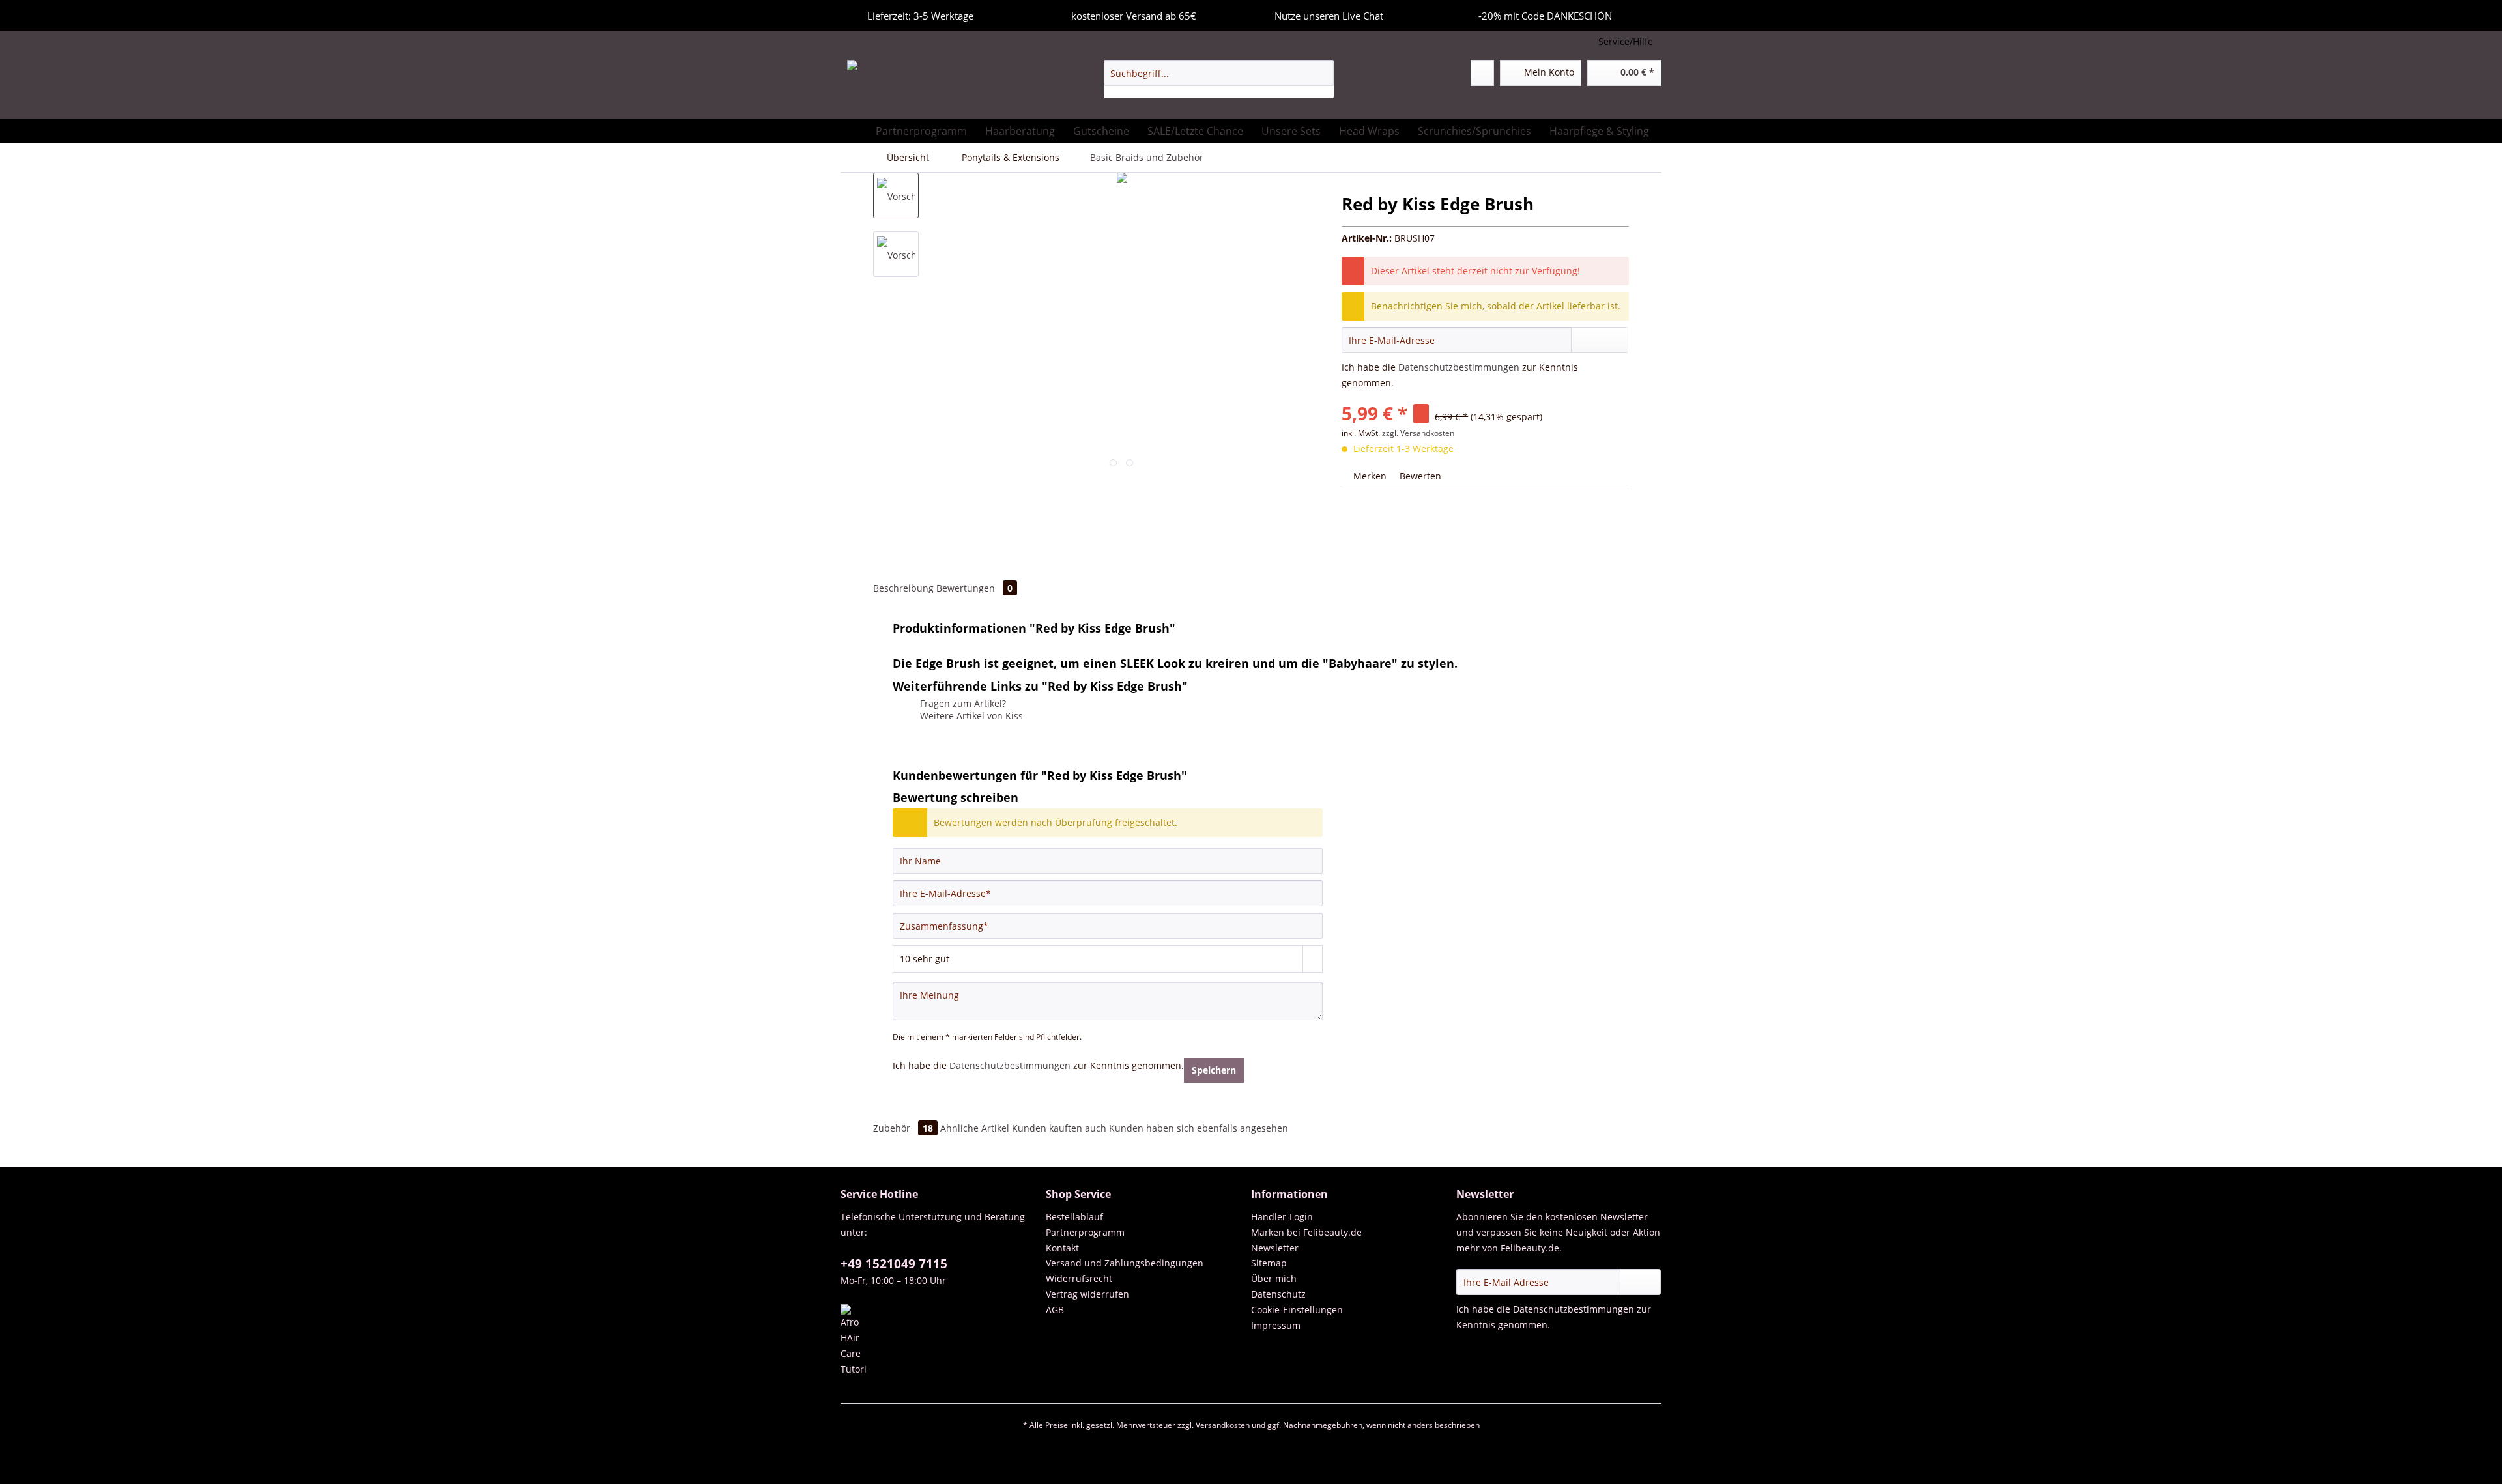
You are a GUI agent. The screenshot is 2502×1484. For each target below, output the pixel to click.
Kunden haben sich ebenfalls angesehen (1199, 1128)
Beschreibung (903, 588)
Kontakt (1062, 1248)
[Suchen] (1322, 73)
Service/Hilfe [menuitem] (1626, 41)
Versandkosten (1223, 1425)
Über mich (1274, 1278)
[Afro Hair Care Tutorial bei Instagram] (940, 1341)
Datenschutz (1278, 1294)
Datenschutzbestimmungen (1459, 367)
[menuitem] (1219, 79)
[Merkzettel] (1482, 73)
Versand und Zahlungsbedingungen (1125, 1263)
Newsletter (1275, 1248)
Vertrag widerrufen (1087, 1294)
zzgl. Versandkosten (1418, 433)
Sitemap (1269, 1263)
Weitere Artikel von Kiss (970, 716)
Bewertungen (974, 588)
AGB (1055, 1310)
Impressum (1276, 1325)
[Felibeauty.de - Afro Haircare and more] (937, 86)
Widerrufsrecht (1079, 1278)
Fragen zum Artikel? (962, 703)
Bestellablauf (1074, 1217)
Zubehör (903, 1128)
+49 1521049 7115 (894, 1264)
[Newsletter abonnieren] (1640, 1282)
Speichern (1214, 1070)
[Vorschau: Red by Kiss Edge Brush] (896, 195)
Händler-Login (1282, 1217)
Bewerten (1419, 476)
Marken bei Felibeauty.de (1306, 1232)
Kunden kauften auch (1059, 1128)
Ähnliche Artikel (975, 1128)
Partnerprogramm (1085, 1232)
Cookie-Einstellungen (1297, 1310)
